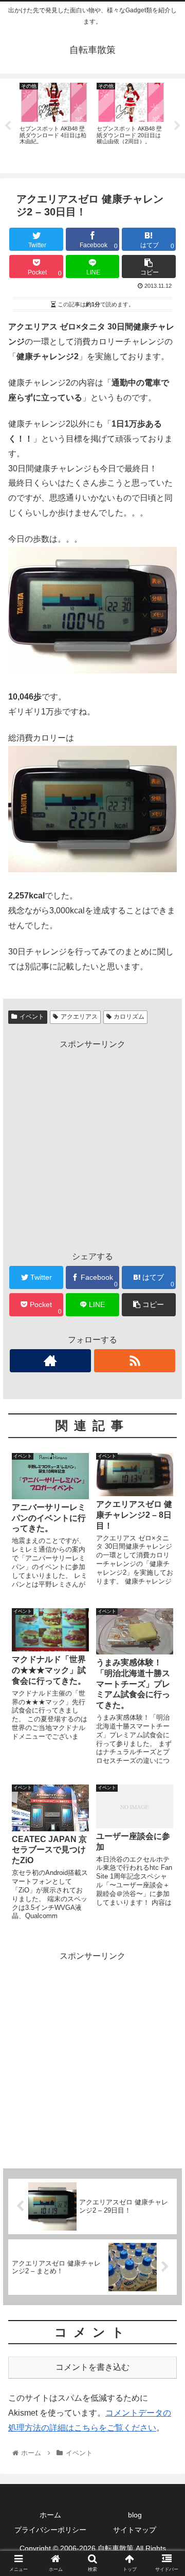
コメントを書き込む (92, 2367)
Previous (8, 126)
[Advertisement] (92, 1145)
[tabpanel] (54, 124)
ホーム (50, 2515)
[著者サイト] (50, 1361)
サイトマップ (135, 2530)
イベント (32, 1017)
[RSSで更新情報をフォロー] (134, 1361)
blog (135, 2515)
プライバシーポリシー (50, 2530)
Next (177, 126)
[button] (165, 1509)
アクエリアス (79, 1017)
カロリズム (129, 1017)
